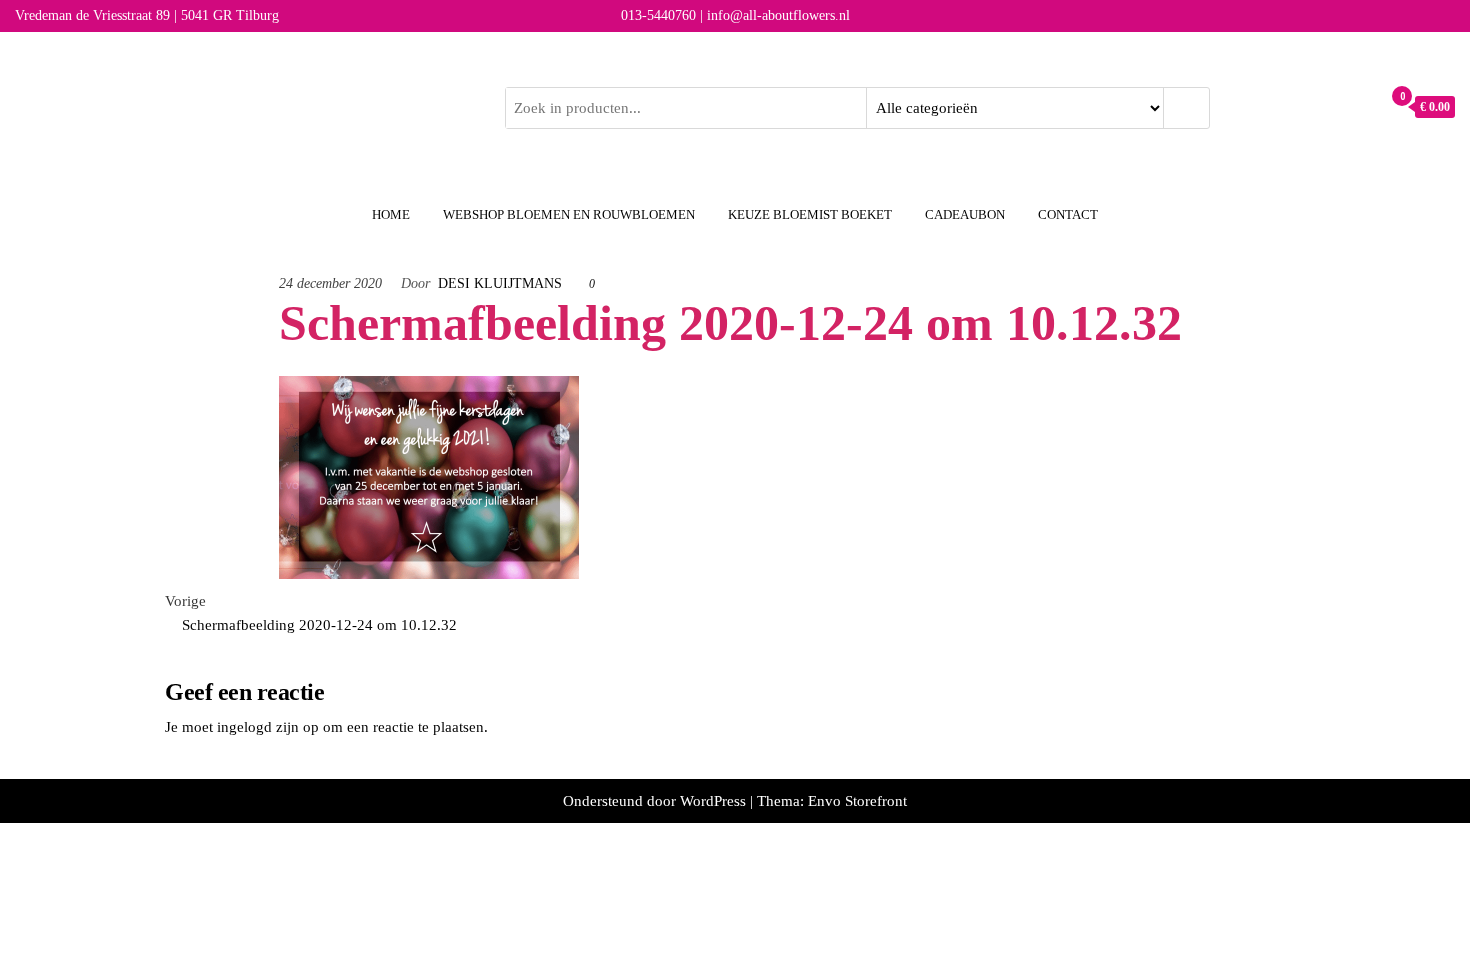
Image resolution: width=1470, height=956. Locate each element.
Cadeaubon (965, 214)
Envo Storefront (857, 801)
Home (391, 214)
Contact (1068, 214)
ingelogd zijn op (268, 727)
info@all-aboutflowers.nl (778, 15)
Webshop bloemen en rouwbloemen (569, 214)
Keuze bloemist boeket (810, 214)
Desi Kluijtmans (500, 283)
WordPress (713, 801)
